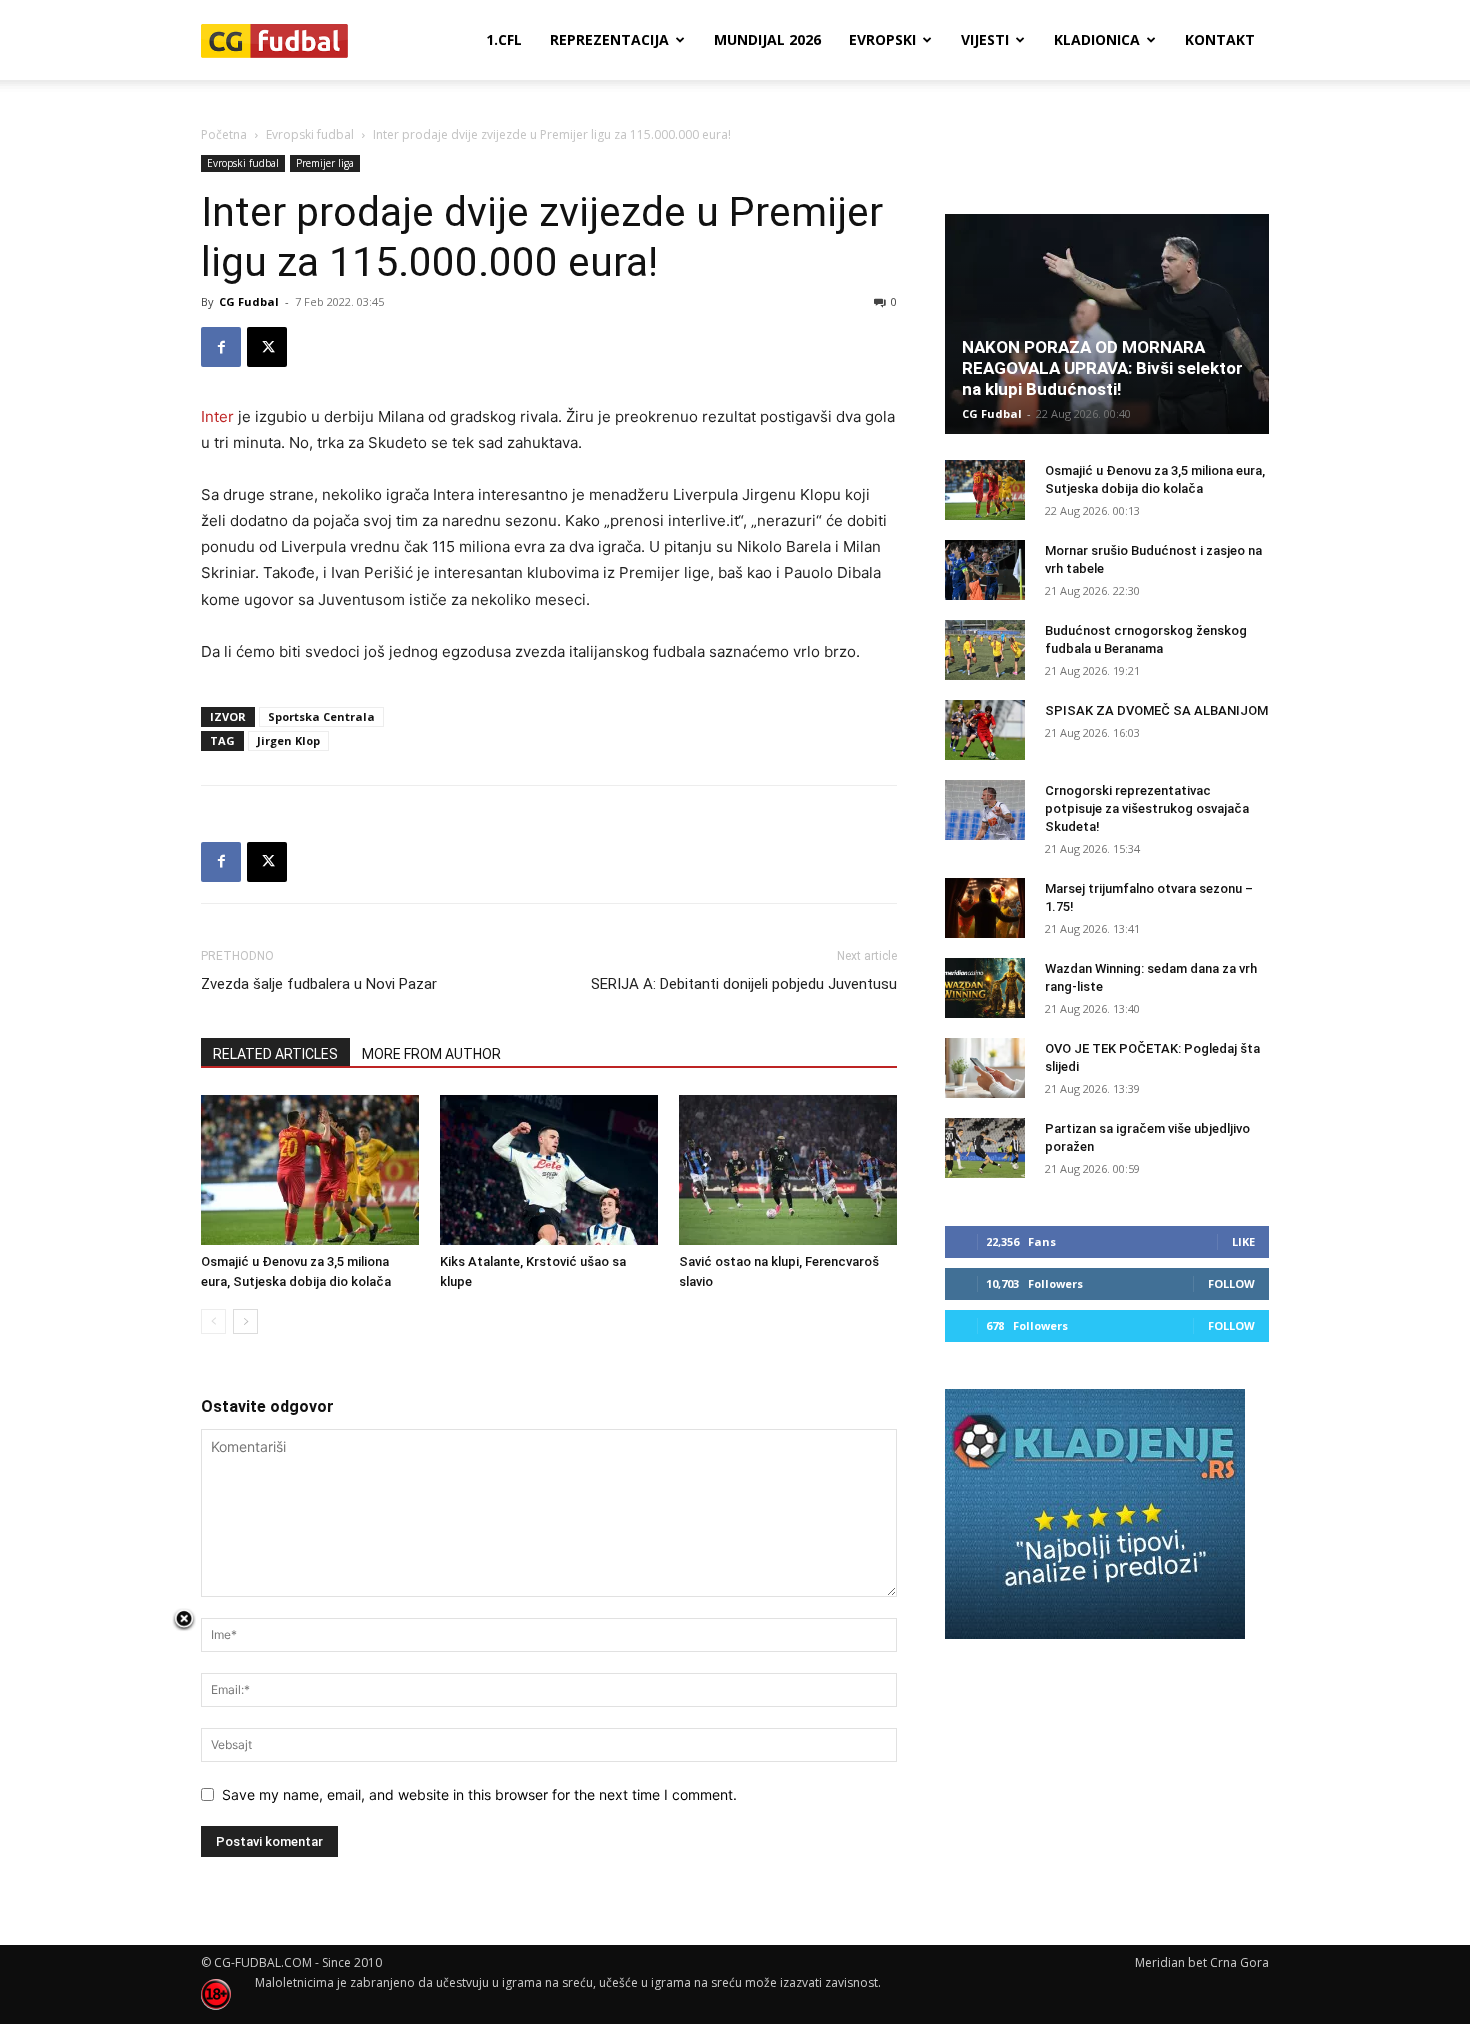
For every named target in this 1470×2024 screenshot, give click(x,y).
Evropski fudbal (310, 134)
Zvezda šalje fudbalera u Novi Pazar (319, 984)
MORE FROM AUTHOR (431, 1054)
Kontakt (1220, 39)
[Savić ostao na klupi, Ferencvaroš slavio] (788, 1170)
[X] (267, 347)
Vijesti (985, 39)
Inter (217, 416)
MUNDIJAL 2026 (767, 39)
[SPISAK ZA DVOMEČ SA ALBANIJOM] (985, 730)
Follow (1231, 1283)
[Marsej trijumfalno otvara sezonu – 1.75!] (985, 908)
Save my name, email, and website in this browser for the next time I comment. (479, 1794)
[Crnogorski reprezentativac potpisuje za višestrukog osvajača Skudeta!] (985, 810)
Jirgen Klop (288, 740)
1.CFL (504, 39)
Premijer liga (325, 163)
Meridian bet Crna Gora (1202, 1962)
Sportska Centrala (321, 716)
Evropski (882, 39)
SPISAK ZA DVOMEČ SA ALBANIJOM (1156, 710)
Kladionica (1097, 39)
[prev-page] (213, 1321)
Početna (224, 134)
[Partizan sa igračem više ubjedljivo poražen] (985, 1148)
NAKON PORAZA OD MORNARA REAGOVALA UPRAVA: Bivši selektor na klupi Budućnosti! (1102, 368)
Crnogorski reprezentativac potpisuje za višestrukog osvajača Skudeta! (1147, 808)
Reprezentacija (609, 39)
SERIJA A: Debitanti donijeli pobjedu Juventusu (744, 984)
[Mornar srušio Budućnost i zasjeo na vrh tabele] (985, 570)
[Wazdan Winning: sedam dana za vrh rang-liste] (985, 988)
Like (1243, 1241)
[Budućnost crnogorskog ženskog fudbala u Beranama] (985, 650)
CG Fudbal (249, 301)
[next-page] (245, 1321)
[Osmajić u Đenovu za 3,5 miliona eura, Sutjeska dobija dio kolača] (310, 1170)
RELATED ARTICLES (275, 1054)
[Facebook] (221, 347)
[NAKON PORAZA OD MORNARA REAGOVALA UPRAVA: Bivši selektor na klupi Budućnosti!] (1107, 324)
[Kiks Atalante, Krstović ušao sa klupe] (549, 1170)
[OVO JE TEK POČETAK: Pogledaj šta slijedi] (985, 1068)
